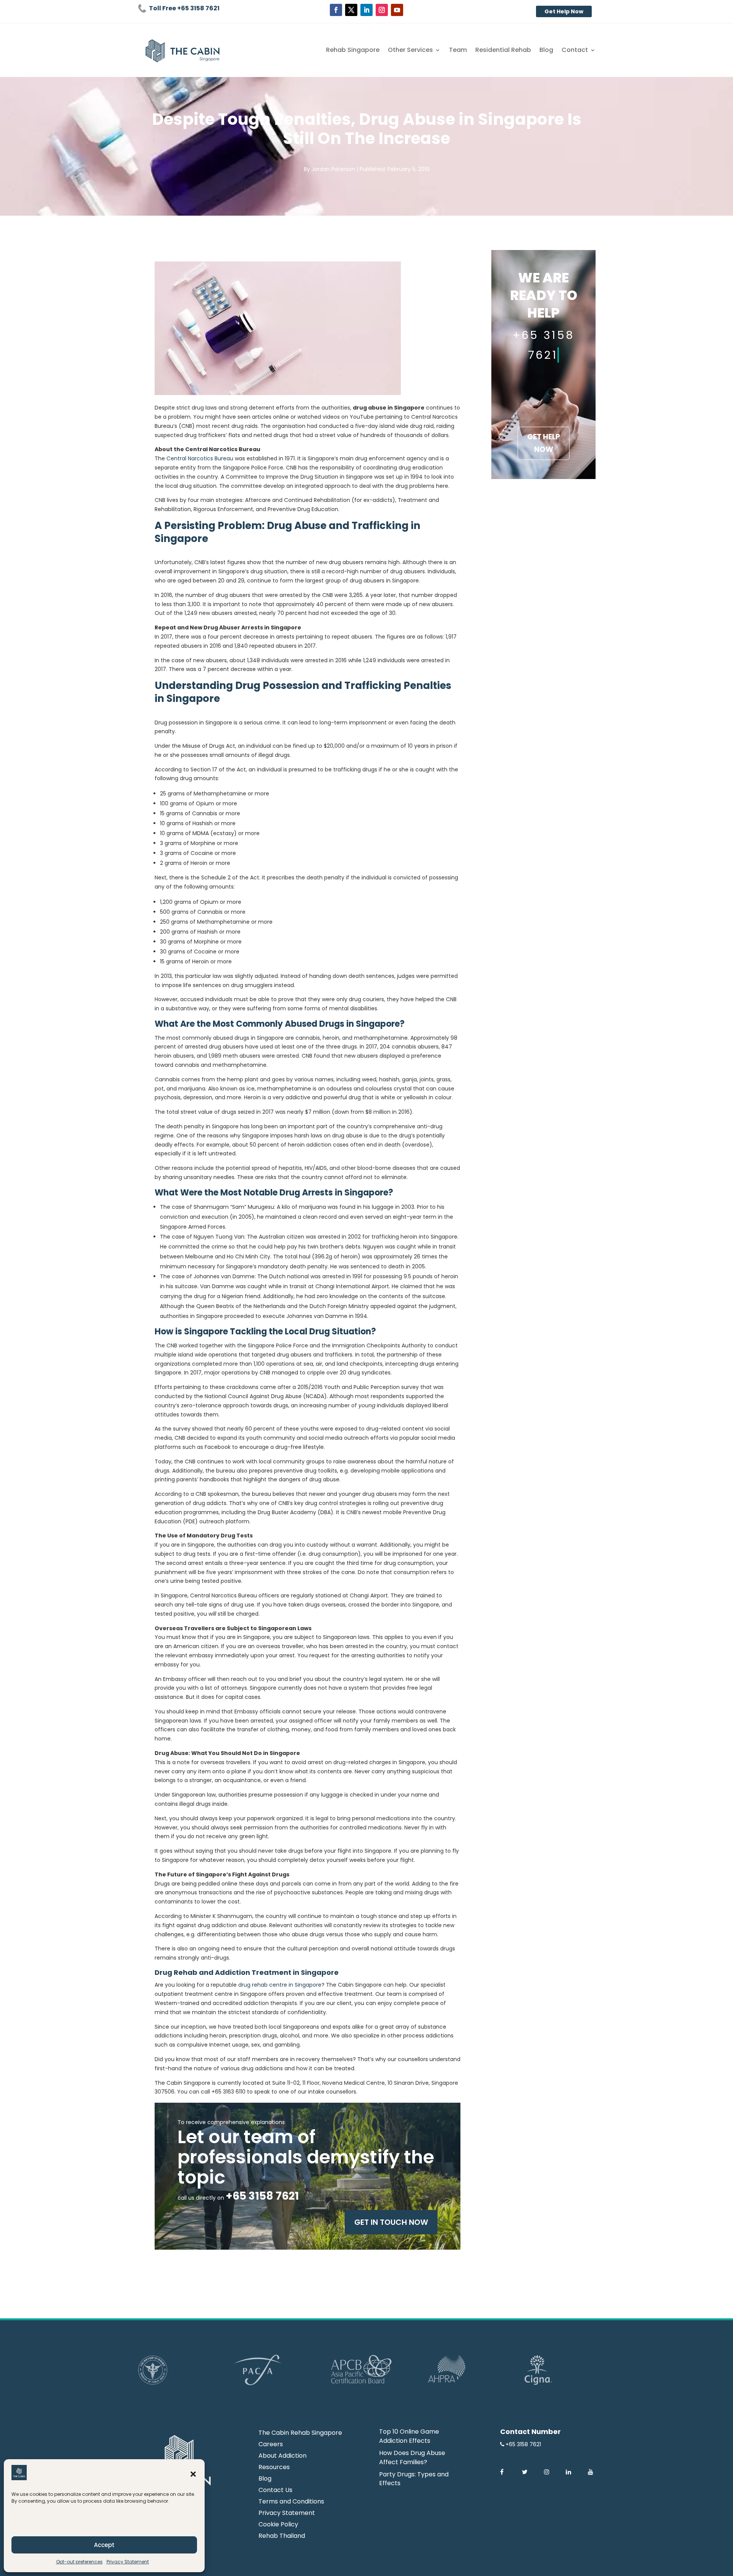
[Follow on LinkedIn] (366, 10)
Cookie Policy (278, 2525)
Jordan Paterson (333, 169)
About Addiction (283, 2457)
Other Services (410, 51)
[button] (193, 2474)
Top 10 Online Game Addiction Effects (409, 2436)
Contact (575, 51)
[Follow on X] (351, 10)
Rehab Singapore (353, 51)
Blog (546, 51)
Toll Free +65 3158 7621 (184, 8)
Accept (104, 2545)
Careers (271, 2445)
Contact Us (275, 2491)
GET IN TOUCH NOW (391, 2222)
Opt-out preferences (79, 2562)
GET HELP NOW (544, 443)
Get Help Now (564, 11)
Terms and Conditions (291, 2502)
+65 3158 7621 (523, 2444)
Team (458, 51)
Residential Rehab (503, 51)
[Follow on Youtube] (397, 10)
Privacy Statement (128, 2562)
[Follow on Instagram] (382, 10)
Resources (274, 2468)
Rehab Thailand (282, 2537)
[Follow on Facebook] (336, 10)
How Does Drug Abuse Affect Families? (412, 2457)
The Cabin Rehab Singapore (300, 2434)
